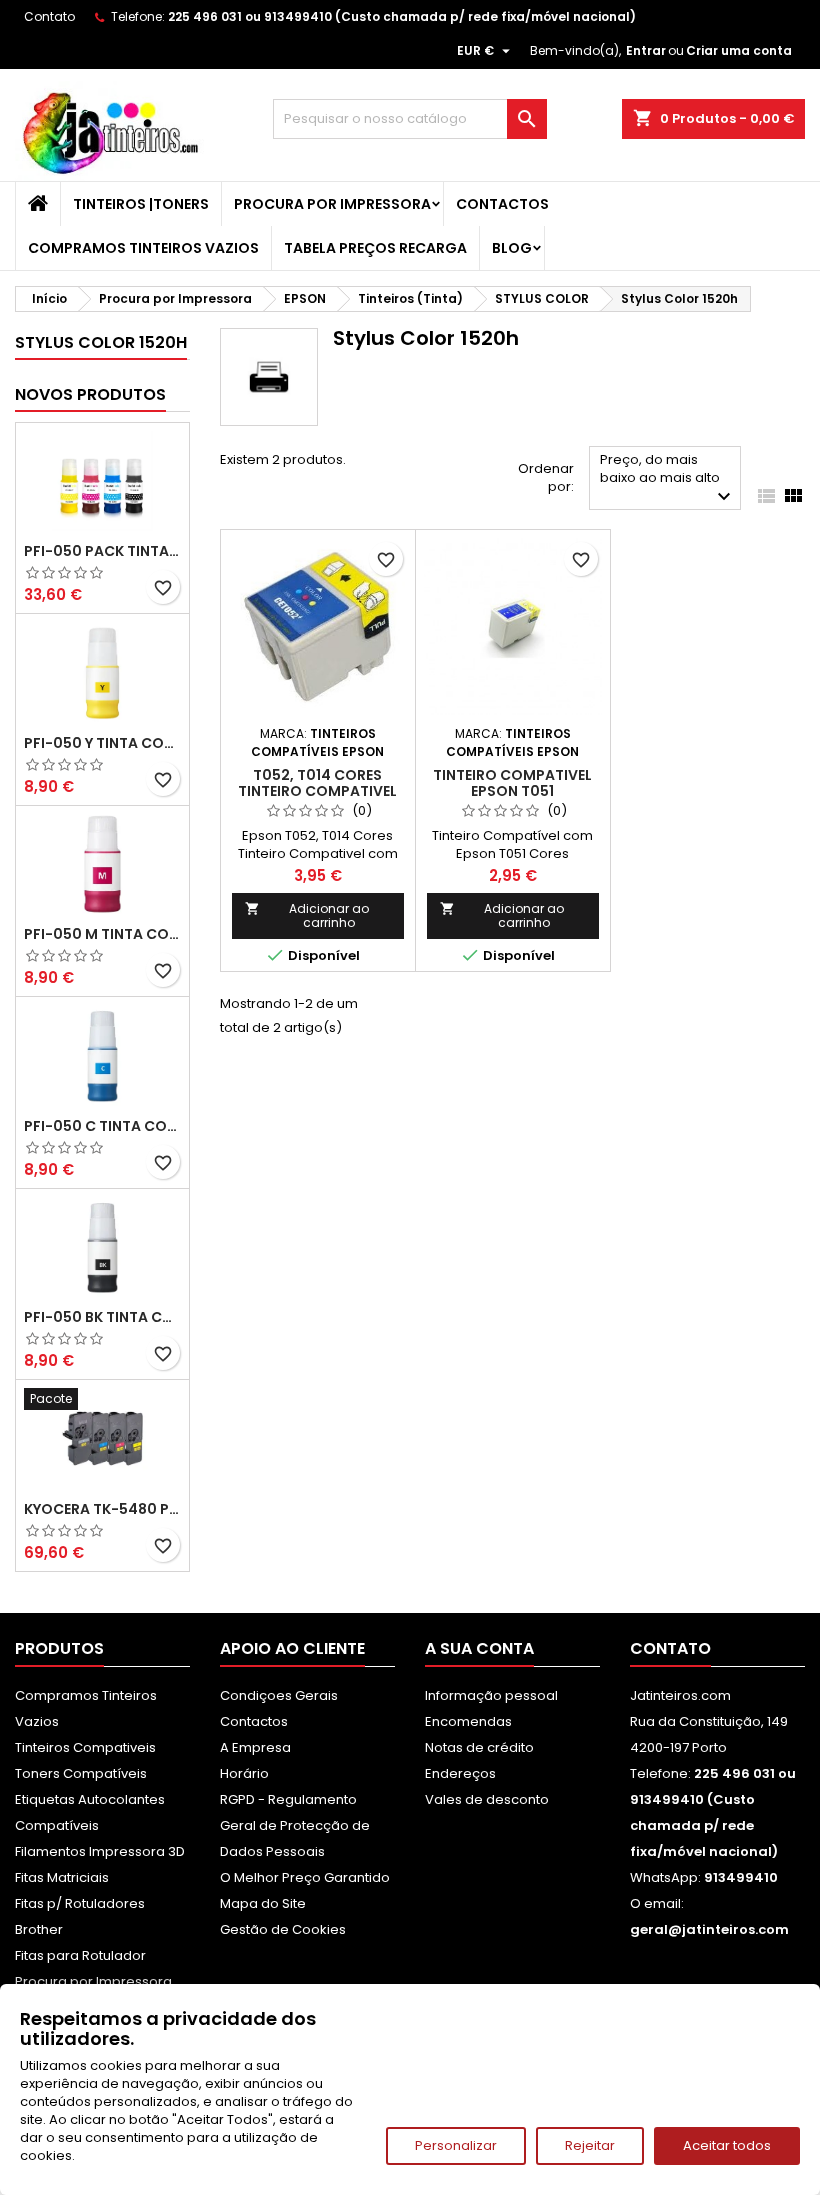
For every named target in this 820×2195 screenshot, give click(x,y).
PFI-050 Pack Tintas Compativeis (102, 551)
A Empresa (255, 1747)
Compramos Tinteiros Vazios (143, 248)
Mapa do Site (263, 1903)
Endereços (460, 1773)
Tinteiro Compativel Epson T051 (512, 783)
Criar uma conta (739, 50)
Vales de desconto (487, 1799)
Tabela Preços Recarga (375, 248)
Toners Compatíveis (81, 1773)
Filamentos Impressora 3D (100, 1851)
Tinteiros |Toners (141, 204)
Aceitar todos (727, 2145)
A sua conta (479, 1648)
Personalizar (456, 2145)
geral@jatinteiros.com (709, 1929)
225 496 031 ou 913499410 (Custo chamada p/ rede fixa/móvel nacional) (402, 16)
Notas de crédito (479, 1747)
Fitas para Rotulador (80, 1955)
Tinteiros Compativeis (85, 1747)
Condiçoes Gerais (279, 1695)
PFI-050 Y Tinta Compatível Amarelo (102, 743)
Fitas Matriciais (62, 1877)
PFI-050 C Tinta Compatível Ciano (102, 1126)
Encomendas (468, 1721)
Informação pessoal (491, 1695)
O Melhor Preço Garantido (305, 1877)
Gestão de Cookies (283, 1929)
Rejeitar (590, 2145)
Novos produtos (90, 394)
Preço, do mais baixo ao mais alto (668, 479)
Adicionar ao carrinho (307, 915)
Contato (49, 16)
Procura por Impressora (332, 204)
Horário (244, 1773)
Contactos (502, 204)
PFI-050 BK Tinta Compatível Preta (102, 1317)
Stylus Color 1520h (101, 342)
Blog (512, 248)
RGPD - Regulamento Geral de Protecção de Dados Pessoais (295, 1825)
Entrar (646, 50)
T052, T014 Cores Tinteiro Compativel (317, 783)
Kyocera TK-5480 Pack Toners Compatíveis (102, 1509)
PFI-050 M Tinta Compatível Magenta (102, 934)
